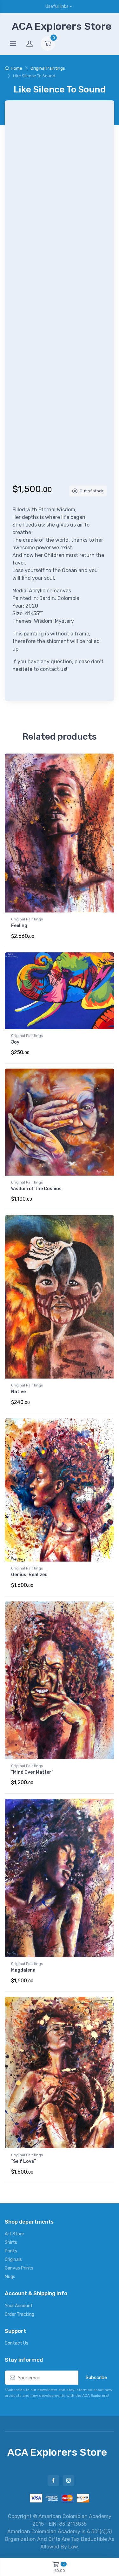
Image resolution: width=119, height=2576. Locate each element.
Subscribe (96, 2377)
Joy (15, 1042)
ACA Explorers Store (62, 26)
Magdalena (23, 1970)
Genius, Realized (29, 1575)
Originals (13, 2260)
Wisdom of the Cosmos (36, 1189)
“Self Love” (23, 2161)
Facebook (53, 2480)
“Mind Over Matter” (32, 1772)
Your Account (19, 2306)
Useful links (57, 6)
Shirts (11, 2242)
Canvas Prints (19, 2268)
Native (18, 1392)
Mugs (10, 2277)
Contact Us (17, 2343)
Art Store (14, 2234)
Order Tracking (20, 2314)
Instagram (69, 2480)
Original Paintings (48, 68)
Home (17, 68)
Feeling (19, 926)
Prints (11, 2251)
